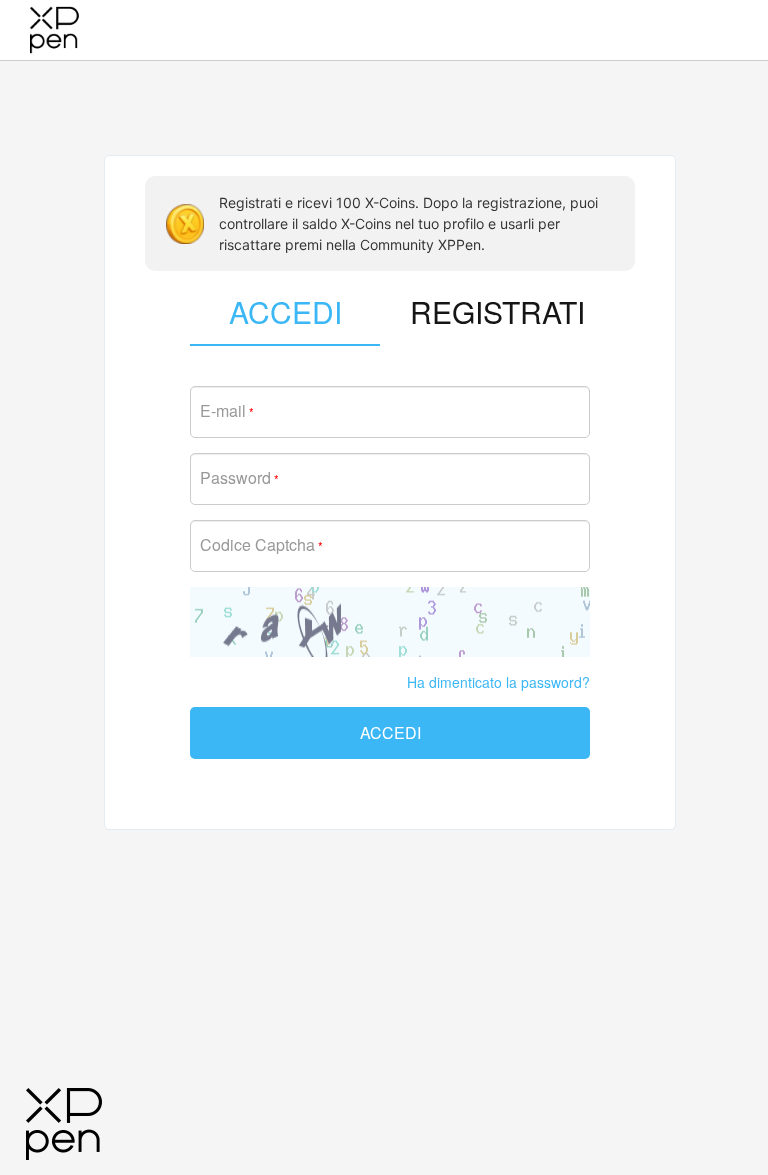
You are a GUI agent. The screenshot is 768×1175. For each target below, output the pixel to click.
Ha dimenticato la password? (498, 682)
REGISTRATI (497, 311)
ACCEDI (390, 732)
